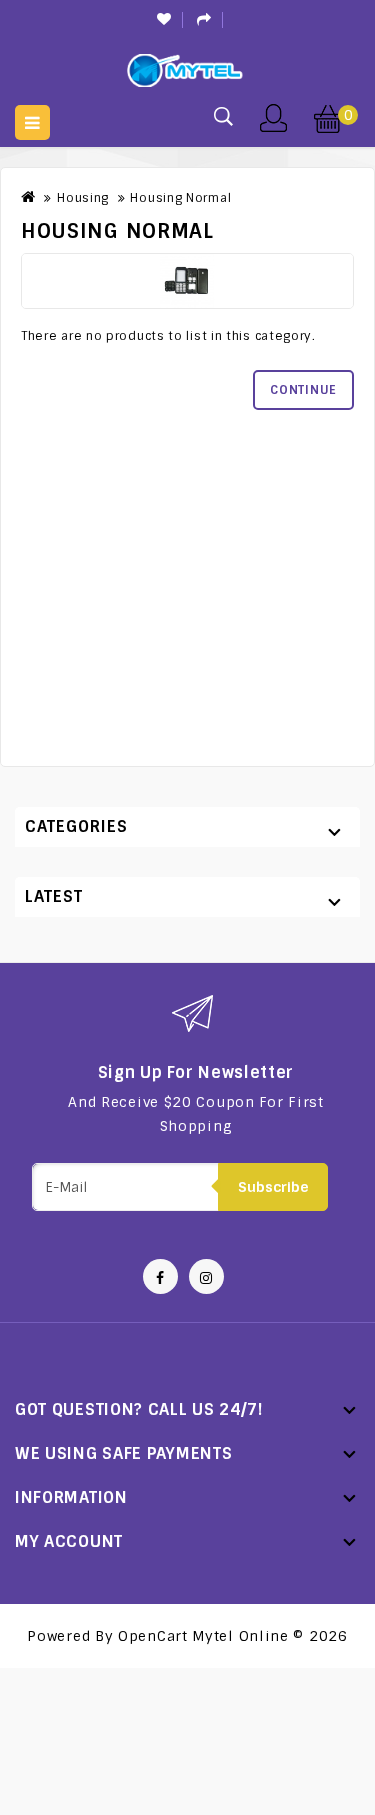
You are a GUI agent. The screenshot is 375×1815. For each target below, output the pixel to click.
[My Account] (273, 116)
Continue (303, 390)
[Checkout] (205, 20)
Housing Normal (180, 198)
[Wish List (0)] (165, 20)
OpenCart (153, 1636)
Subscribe (273, 1187)
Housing (83, 198)
